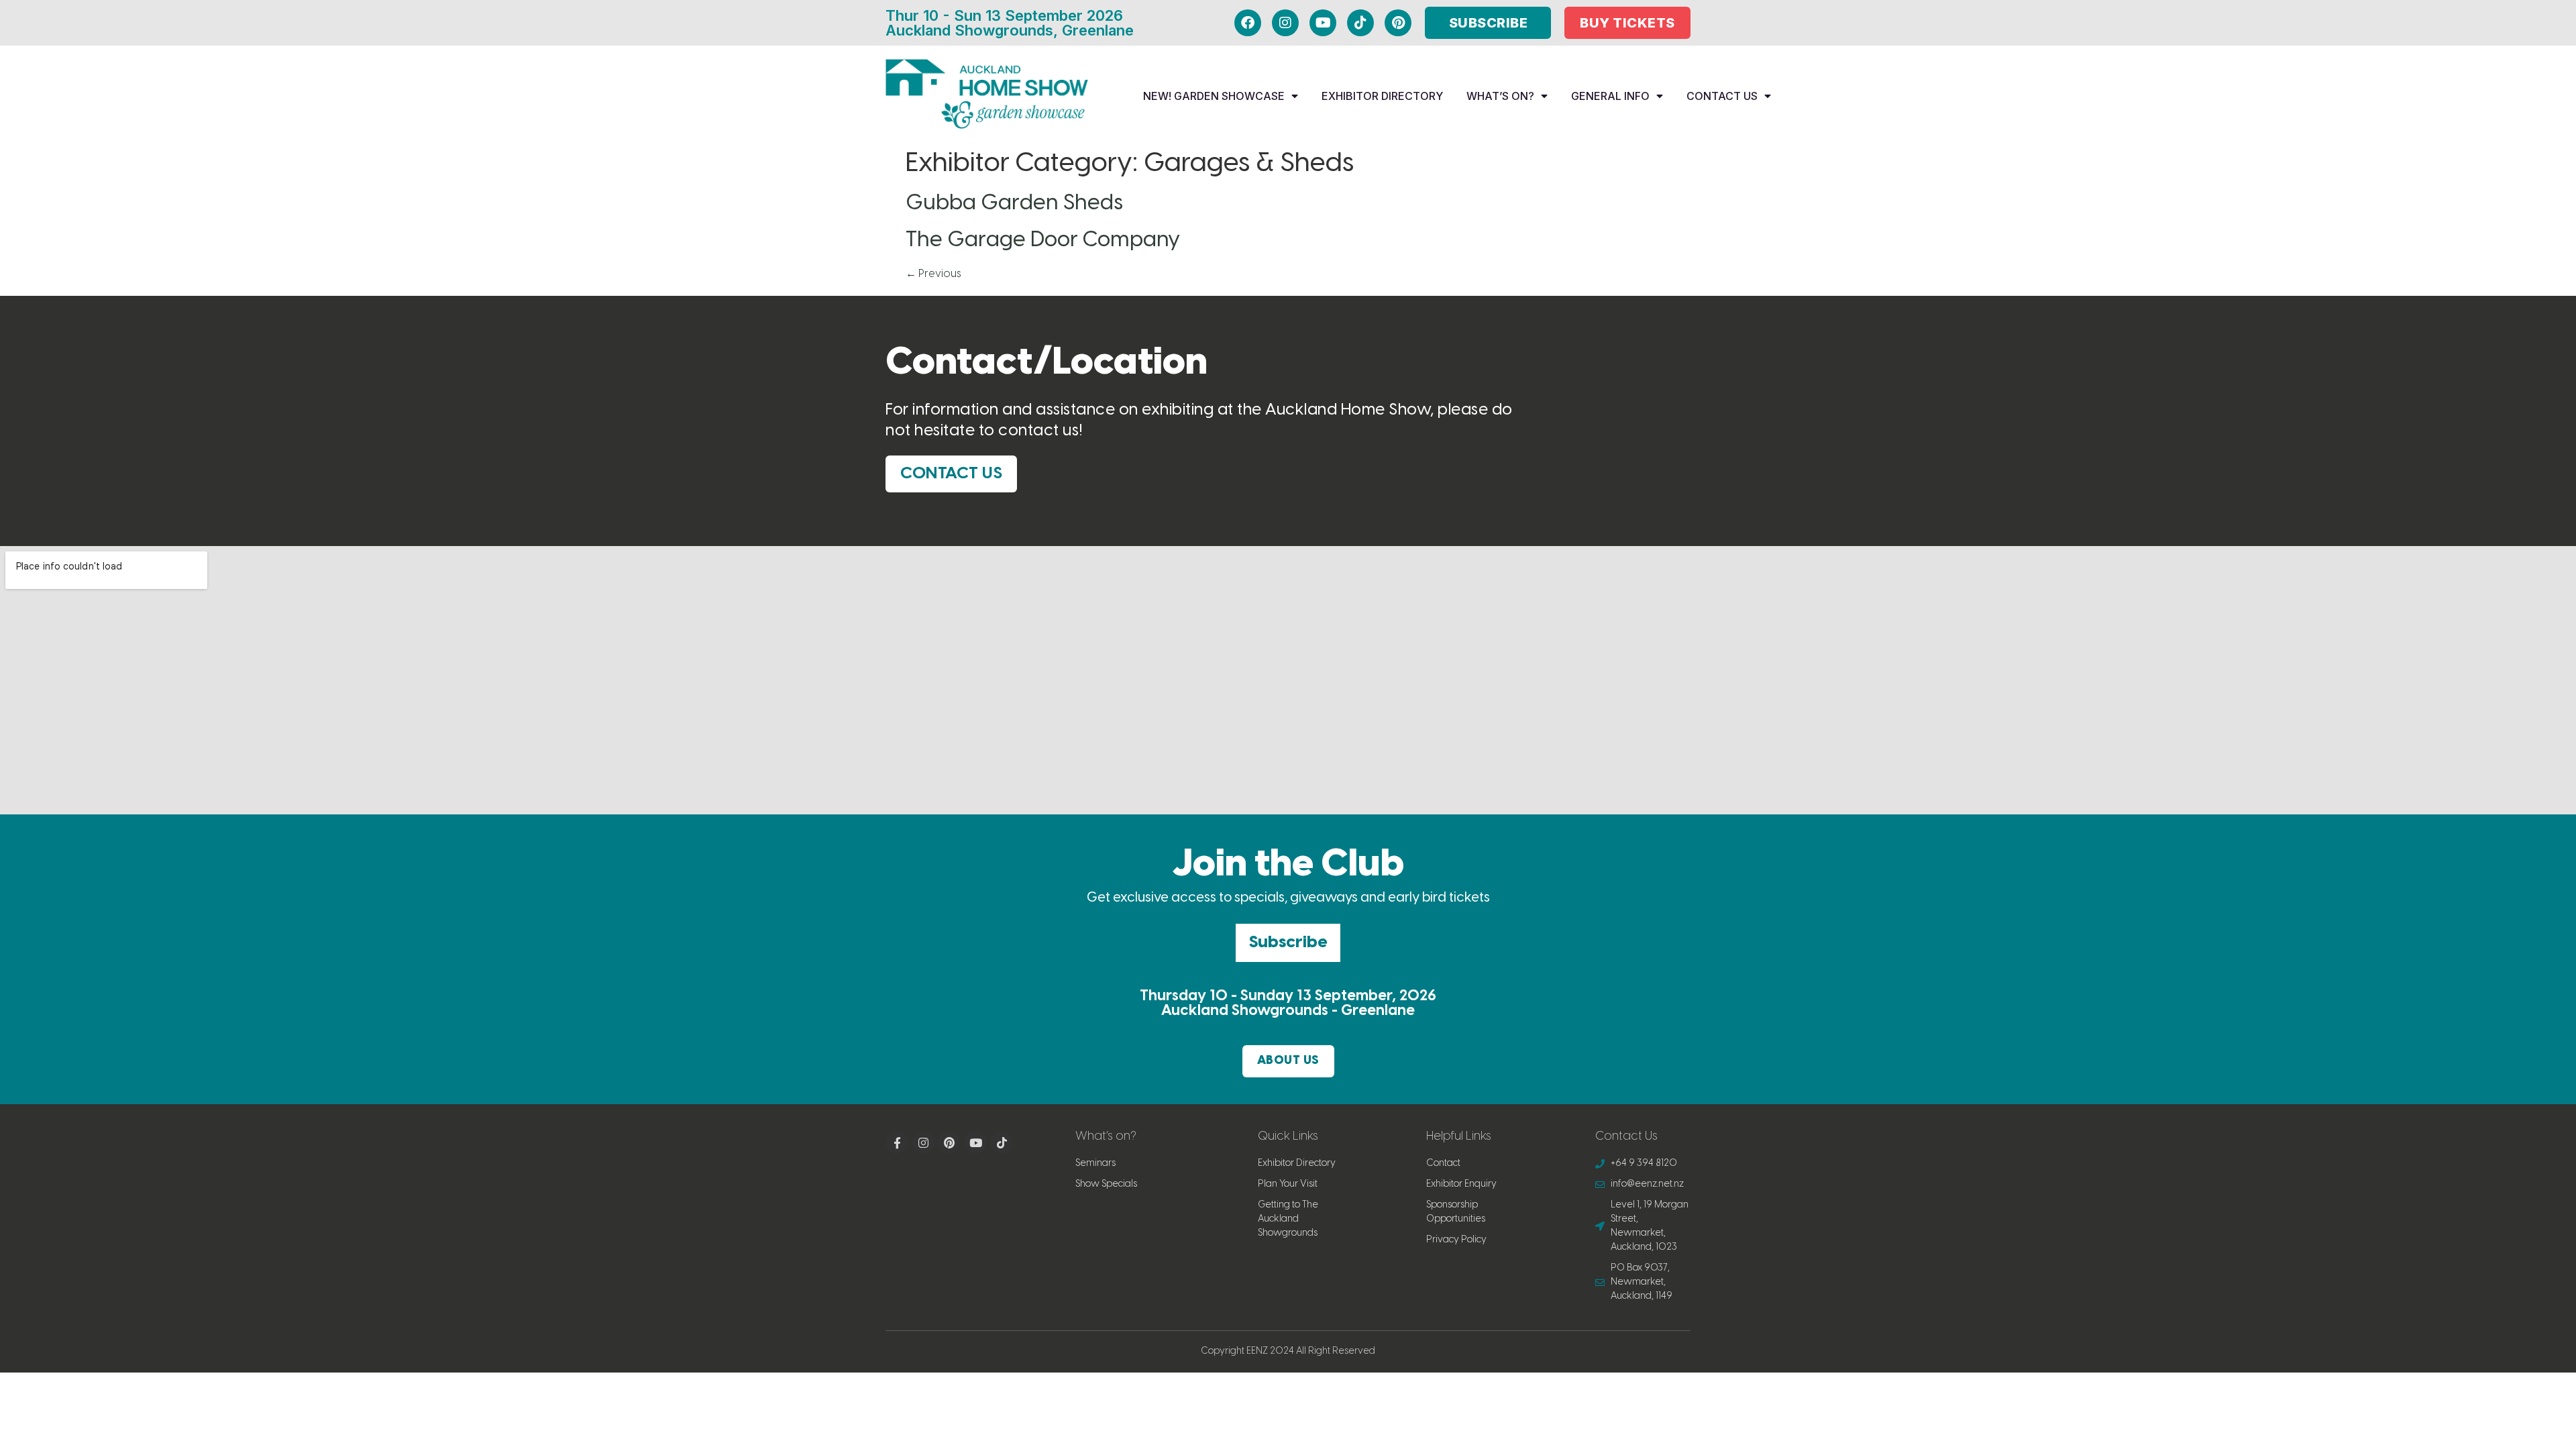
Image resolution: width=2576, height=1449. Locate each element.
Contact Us (1722, 96)
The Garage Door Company (1043, 240)
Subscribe (1288, 943)
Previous (933, 274)
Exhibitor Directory (1382, 96)
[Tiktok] (1360, 23)
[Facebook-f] (897, 1142)
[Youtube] (1323, 23)
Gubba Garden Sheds (1014, 203)
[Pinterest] (1398, 23)
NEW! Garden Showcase (1214, 96)
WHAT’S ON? (1500, 96)
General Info (1610, 96)
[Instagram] (1285, 23)
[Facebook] (1248, 23)
